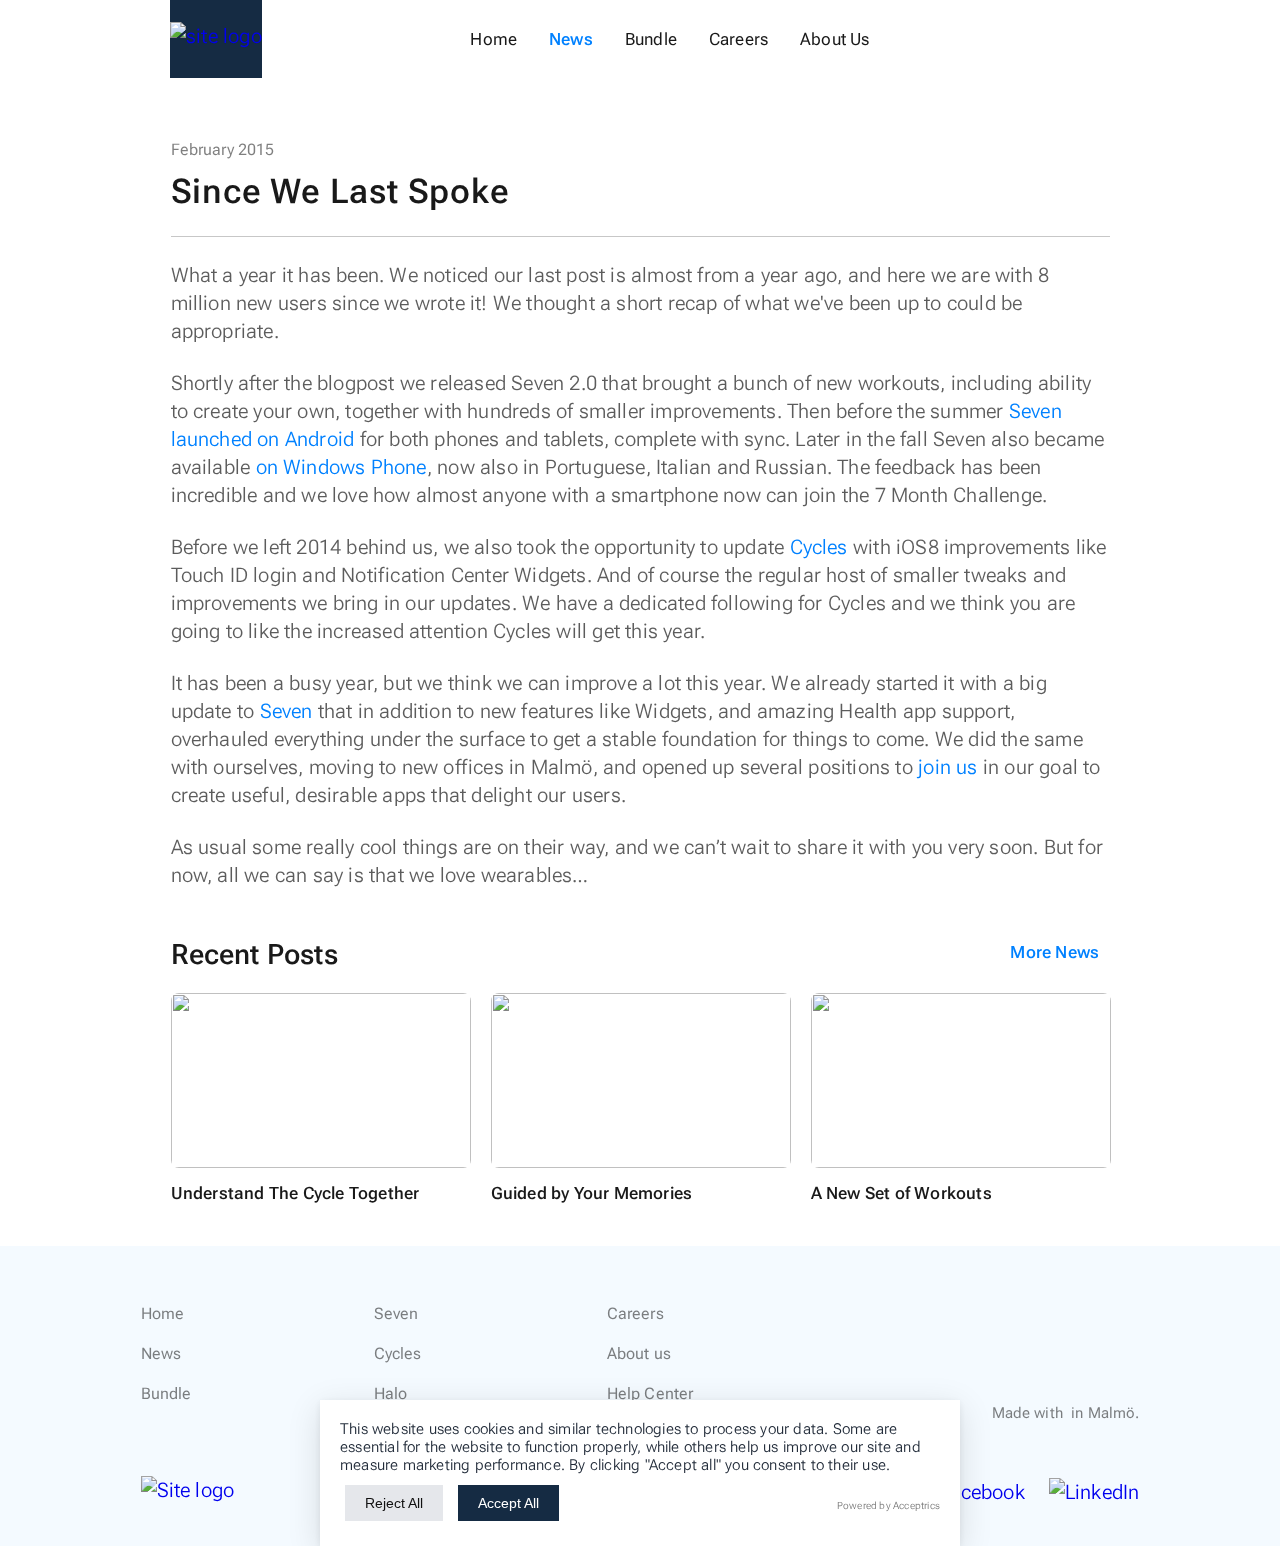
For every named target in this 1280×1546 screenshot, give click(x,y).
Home (493, 39)
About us (639, 1353)
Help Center (650, 1393)
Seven (286, 711)
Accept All (508, 1503)
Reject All (394, 1503)
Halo (391, 1393)
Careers (738, 39)
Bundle (651, 39)
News (571, 39)
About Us (834, 39)
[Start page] (216, 39)
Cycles (819, 547)
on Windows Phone (341, 467)
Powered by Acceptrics (888, 1505)
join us (947, 767)
